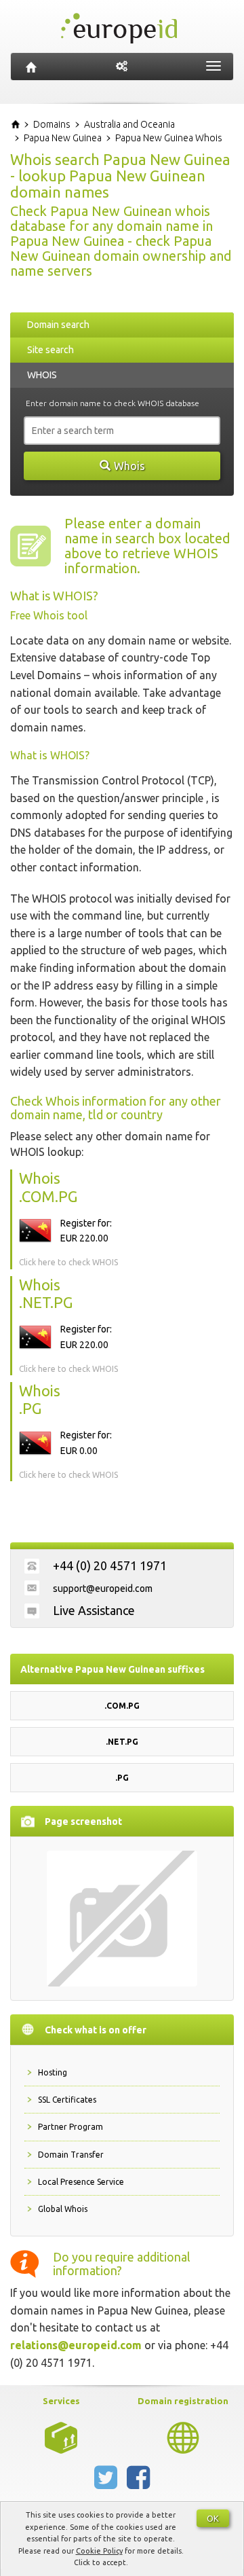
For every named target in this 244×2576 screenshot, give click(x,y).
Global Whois (63, 2209)
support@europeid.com (103, 1589)
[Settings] (122, 67)
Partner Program (70, 2127)
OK (213, 2518)
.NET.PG (122, 1742)
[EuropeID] (31, 67)
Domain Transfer (71, 2155)
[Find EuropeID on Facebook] (138, 2483)
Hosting (53, 2072)
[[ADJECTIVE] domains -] (61, 2437)
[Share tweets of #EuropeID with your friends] (107, 2483)
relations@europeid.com (76, 2345)
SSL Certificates (67, 2100)
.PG (122, 1778)
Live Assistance (94, 1610)
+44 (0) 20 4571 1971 (110, 1565)
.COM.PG (122, 1706)
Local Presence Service (81, 2182)
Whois (129, 466)
